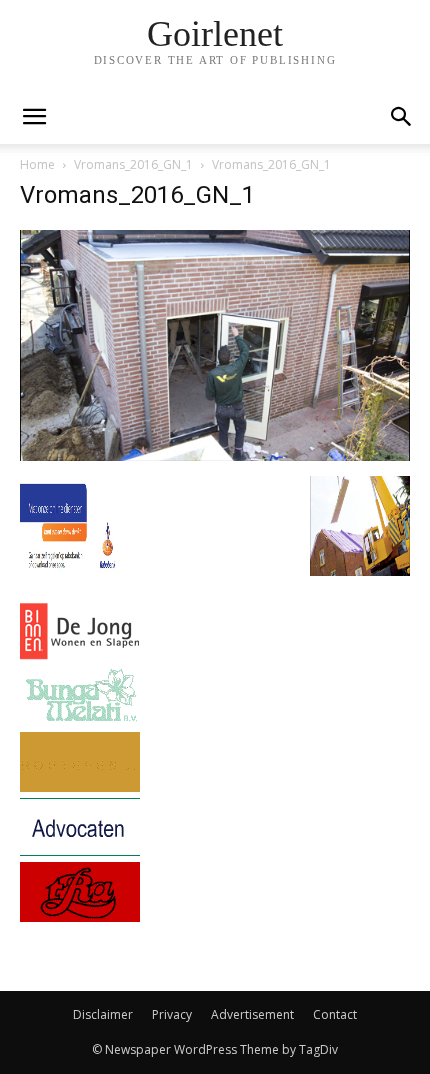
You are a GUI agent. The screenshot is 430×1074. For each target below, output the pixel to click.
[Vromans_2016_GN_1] (215, 455)
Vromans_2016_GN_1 (133, 164)
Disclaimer (103, 1014)
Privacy (172, 1014)
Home (37, 164)
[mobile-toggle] (34, 117)
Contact (335, 1014)
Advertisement (252, 1014)
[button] (402, 117)
